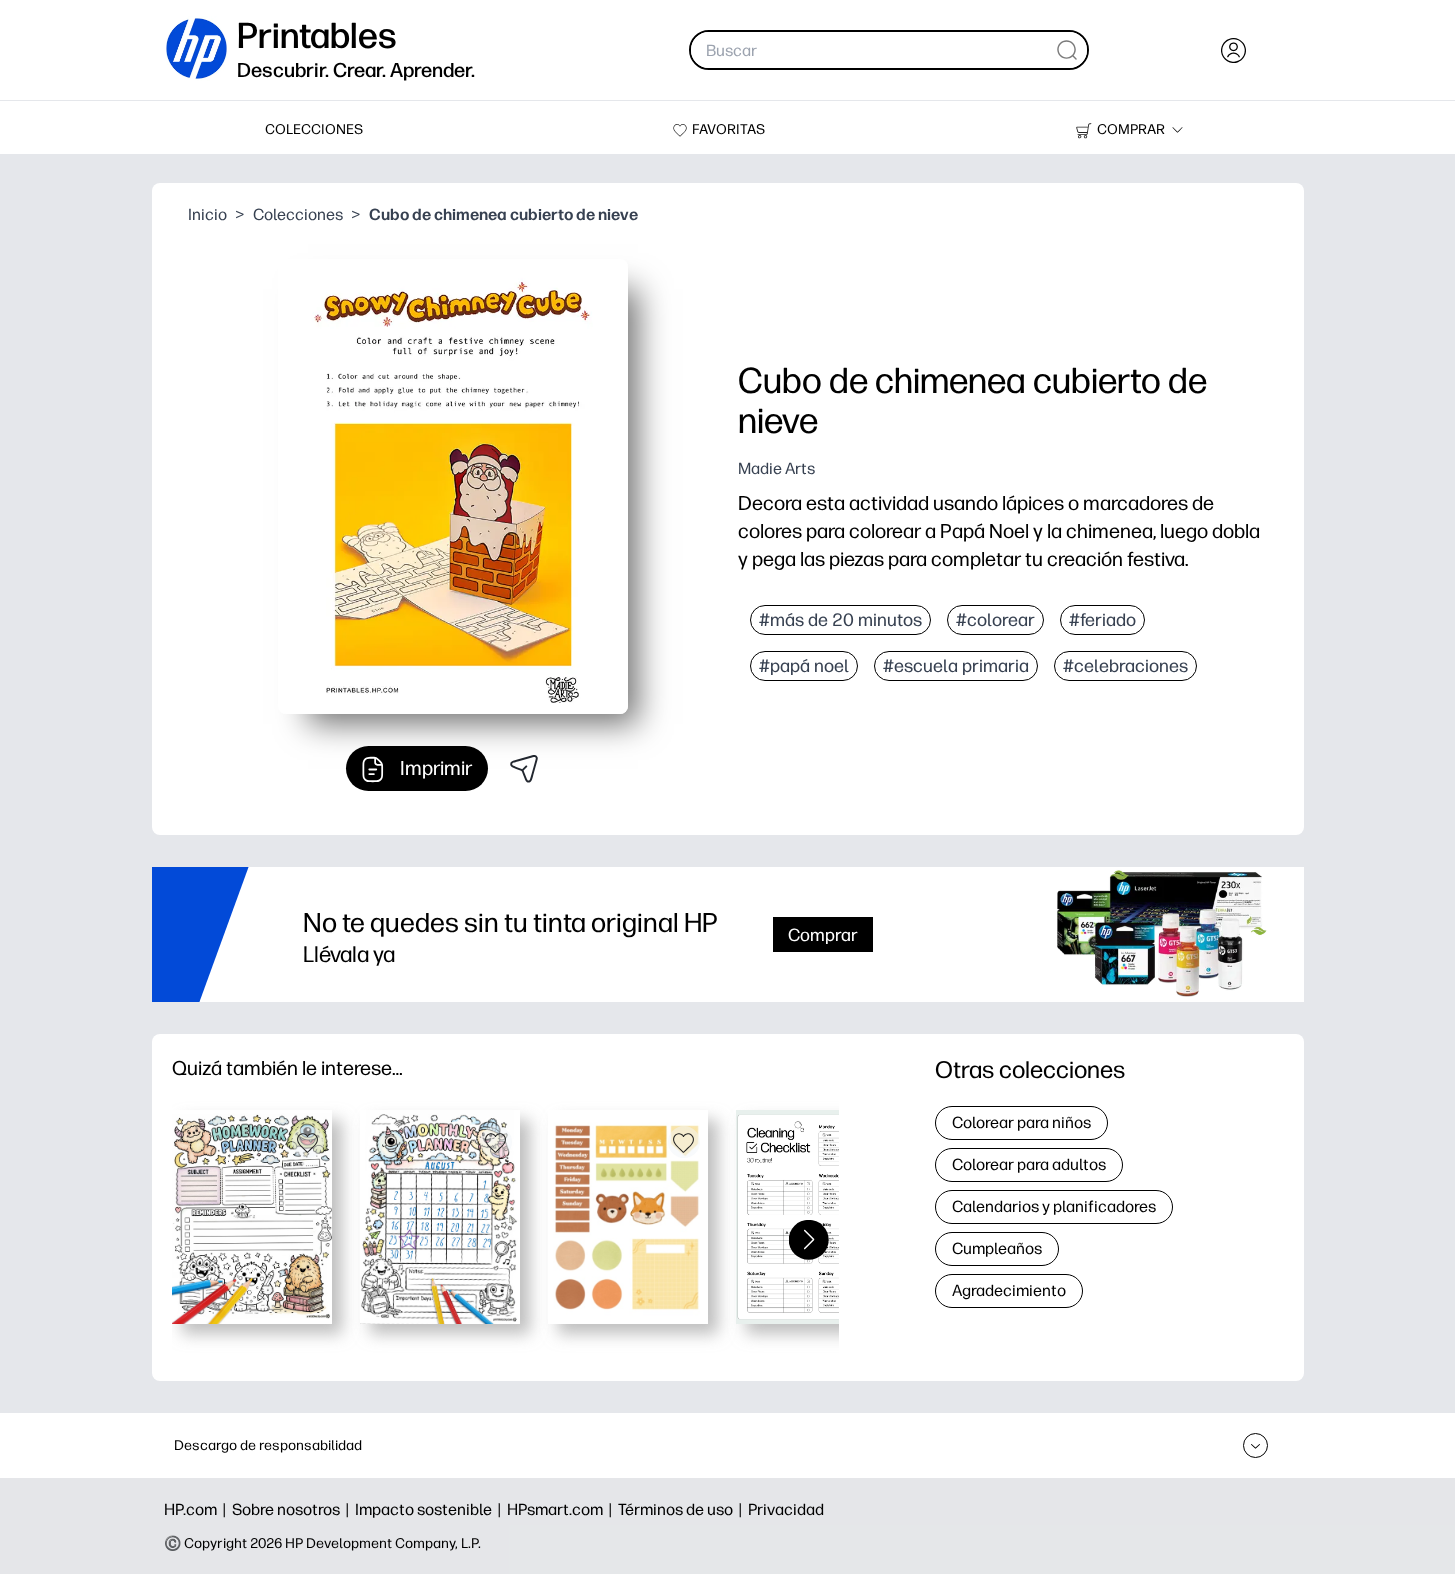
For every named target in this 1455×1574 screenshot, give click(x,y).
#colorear (995, 620)
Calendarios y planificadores (1054, 1206)
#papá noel (804, 666)
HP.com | (198, 1509)
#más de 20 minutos (840, 620)
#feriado (1102, 620)
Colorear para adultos (1029, 1164)
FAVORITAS (728, 129)
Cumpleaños (997, 1248)
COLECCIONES (314, 129)
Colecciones (298, 214)
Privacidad (786, 1509)
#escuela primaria (956, 666)
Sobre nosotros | (293, 1509)
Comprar (823, 934)
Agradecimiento (1009, 1290)
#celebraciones (1125, 666)
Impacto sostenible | (431, 1509)
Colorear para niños (1021, 1122)
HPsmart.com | (562, 1509)
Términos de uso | (683, 1509)
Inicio (207, 214)
